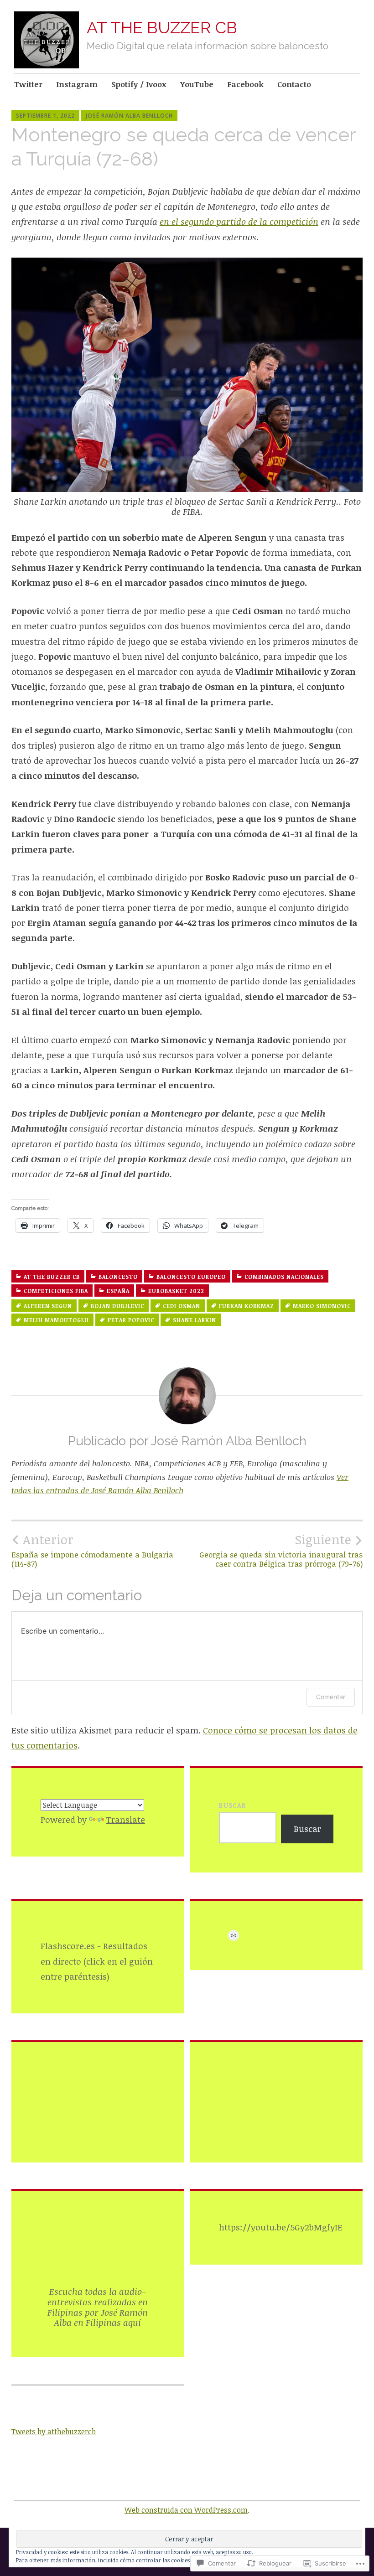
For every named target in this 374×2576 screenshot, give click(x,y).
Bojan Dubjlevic (117, 1306)
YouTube (197, 84)
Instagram (77, 84)
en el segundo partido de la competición (239, 222)
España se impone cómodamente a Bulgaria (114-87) (92, 1550)
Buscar (232, 1805)
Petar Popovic (131, 1320)
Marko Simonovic (322, 1306)
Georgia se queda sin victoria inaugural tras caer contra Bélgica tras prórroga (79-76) (281, 1550)
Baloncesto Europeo (191, 1277)
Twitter (28, 84)
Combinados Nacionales (284, 1277)
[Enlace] (234, 1935)
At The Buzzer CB (52, 1277)
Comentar (331, 1697)
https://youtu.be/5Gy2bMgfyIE (281, 2228)
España (118, 1291)
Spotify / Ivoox (139, 84)
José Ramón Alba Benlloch (129, 116)
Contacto (294, 84)
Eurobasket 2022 (176, 1291)
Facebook (245, 84)
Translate (125, 1820)
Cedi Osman (182, 1306)
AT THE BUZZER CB (162, 27)
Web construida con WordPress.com (186, 2510)
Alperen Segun (48, 1306)
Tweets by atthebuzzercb (54, 2431)
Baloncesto (118, 1277)
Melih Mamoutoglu (56, 1320)
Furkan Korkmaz (247, 1306)
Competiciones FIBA (56, 1291)
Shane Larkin (195, 1320)
